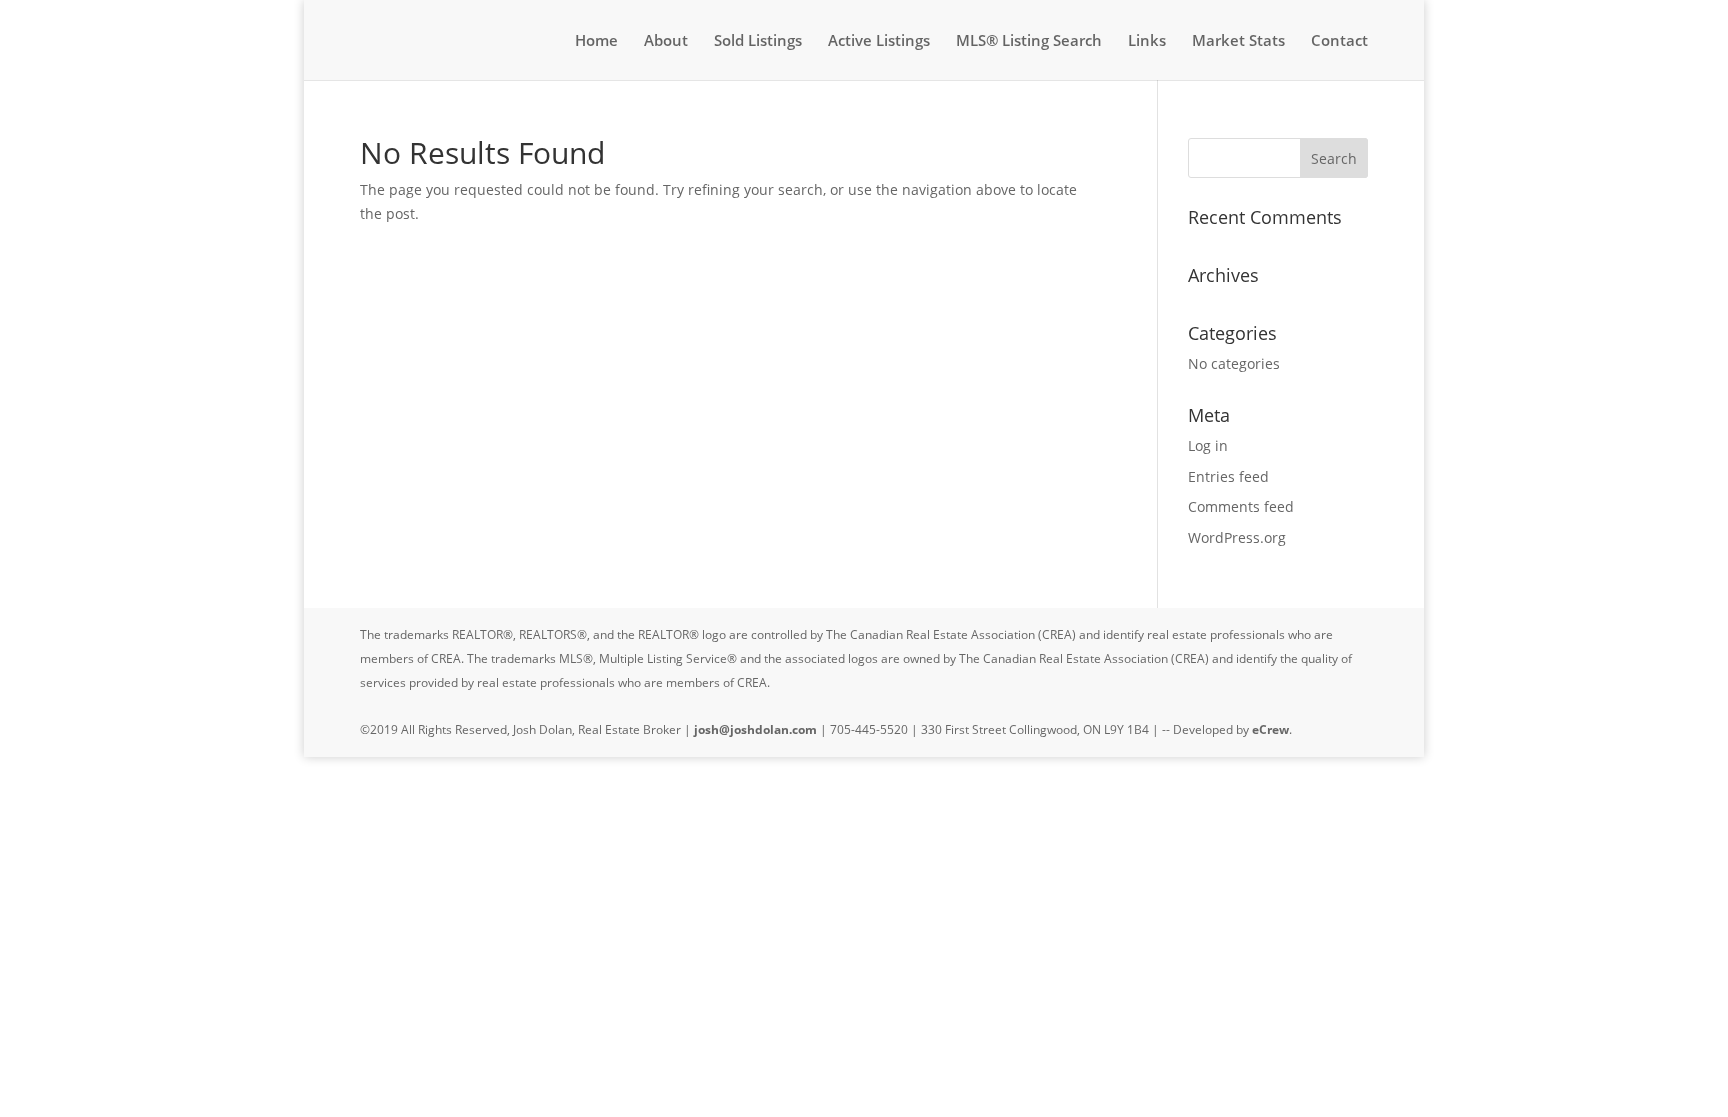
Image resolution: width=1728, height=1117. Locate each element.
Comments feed (1241, 506)
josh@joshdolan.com (755, 729)
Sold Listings (758, 41)
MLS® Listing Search (1029, 41)
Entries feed (1228, 476)
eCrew (1270, 729)
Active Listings (879, 41)
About (666, 41)
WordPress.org (1237, 537)
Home (596, 41)
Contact (1339, 41)
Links (1147, 41)
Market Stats (1238, 41)
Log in (1208, 445)
